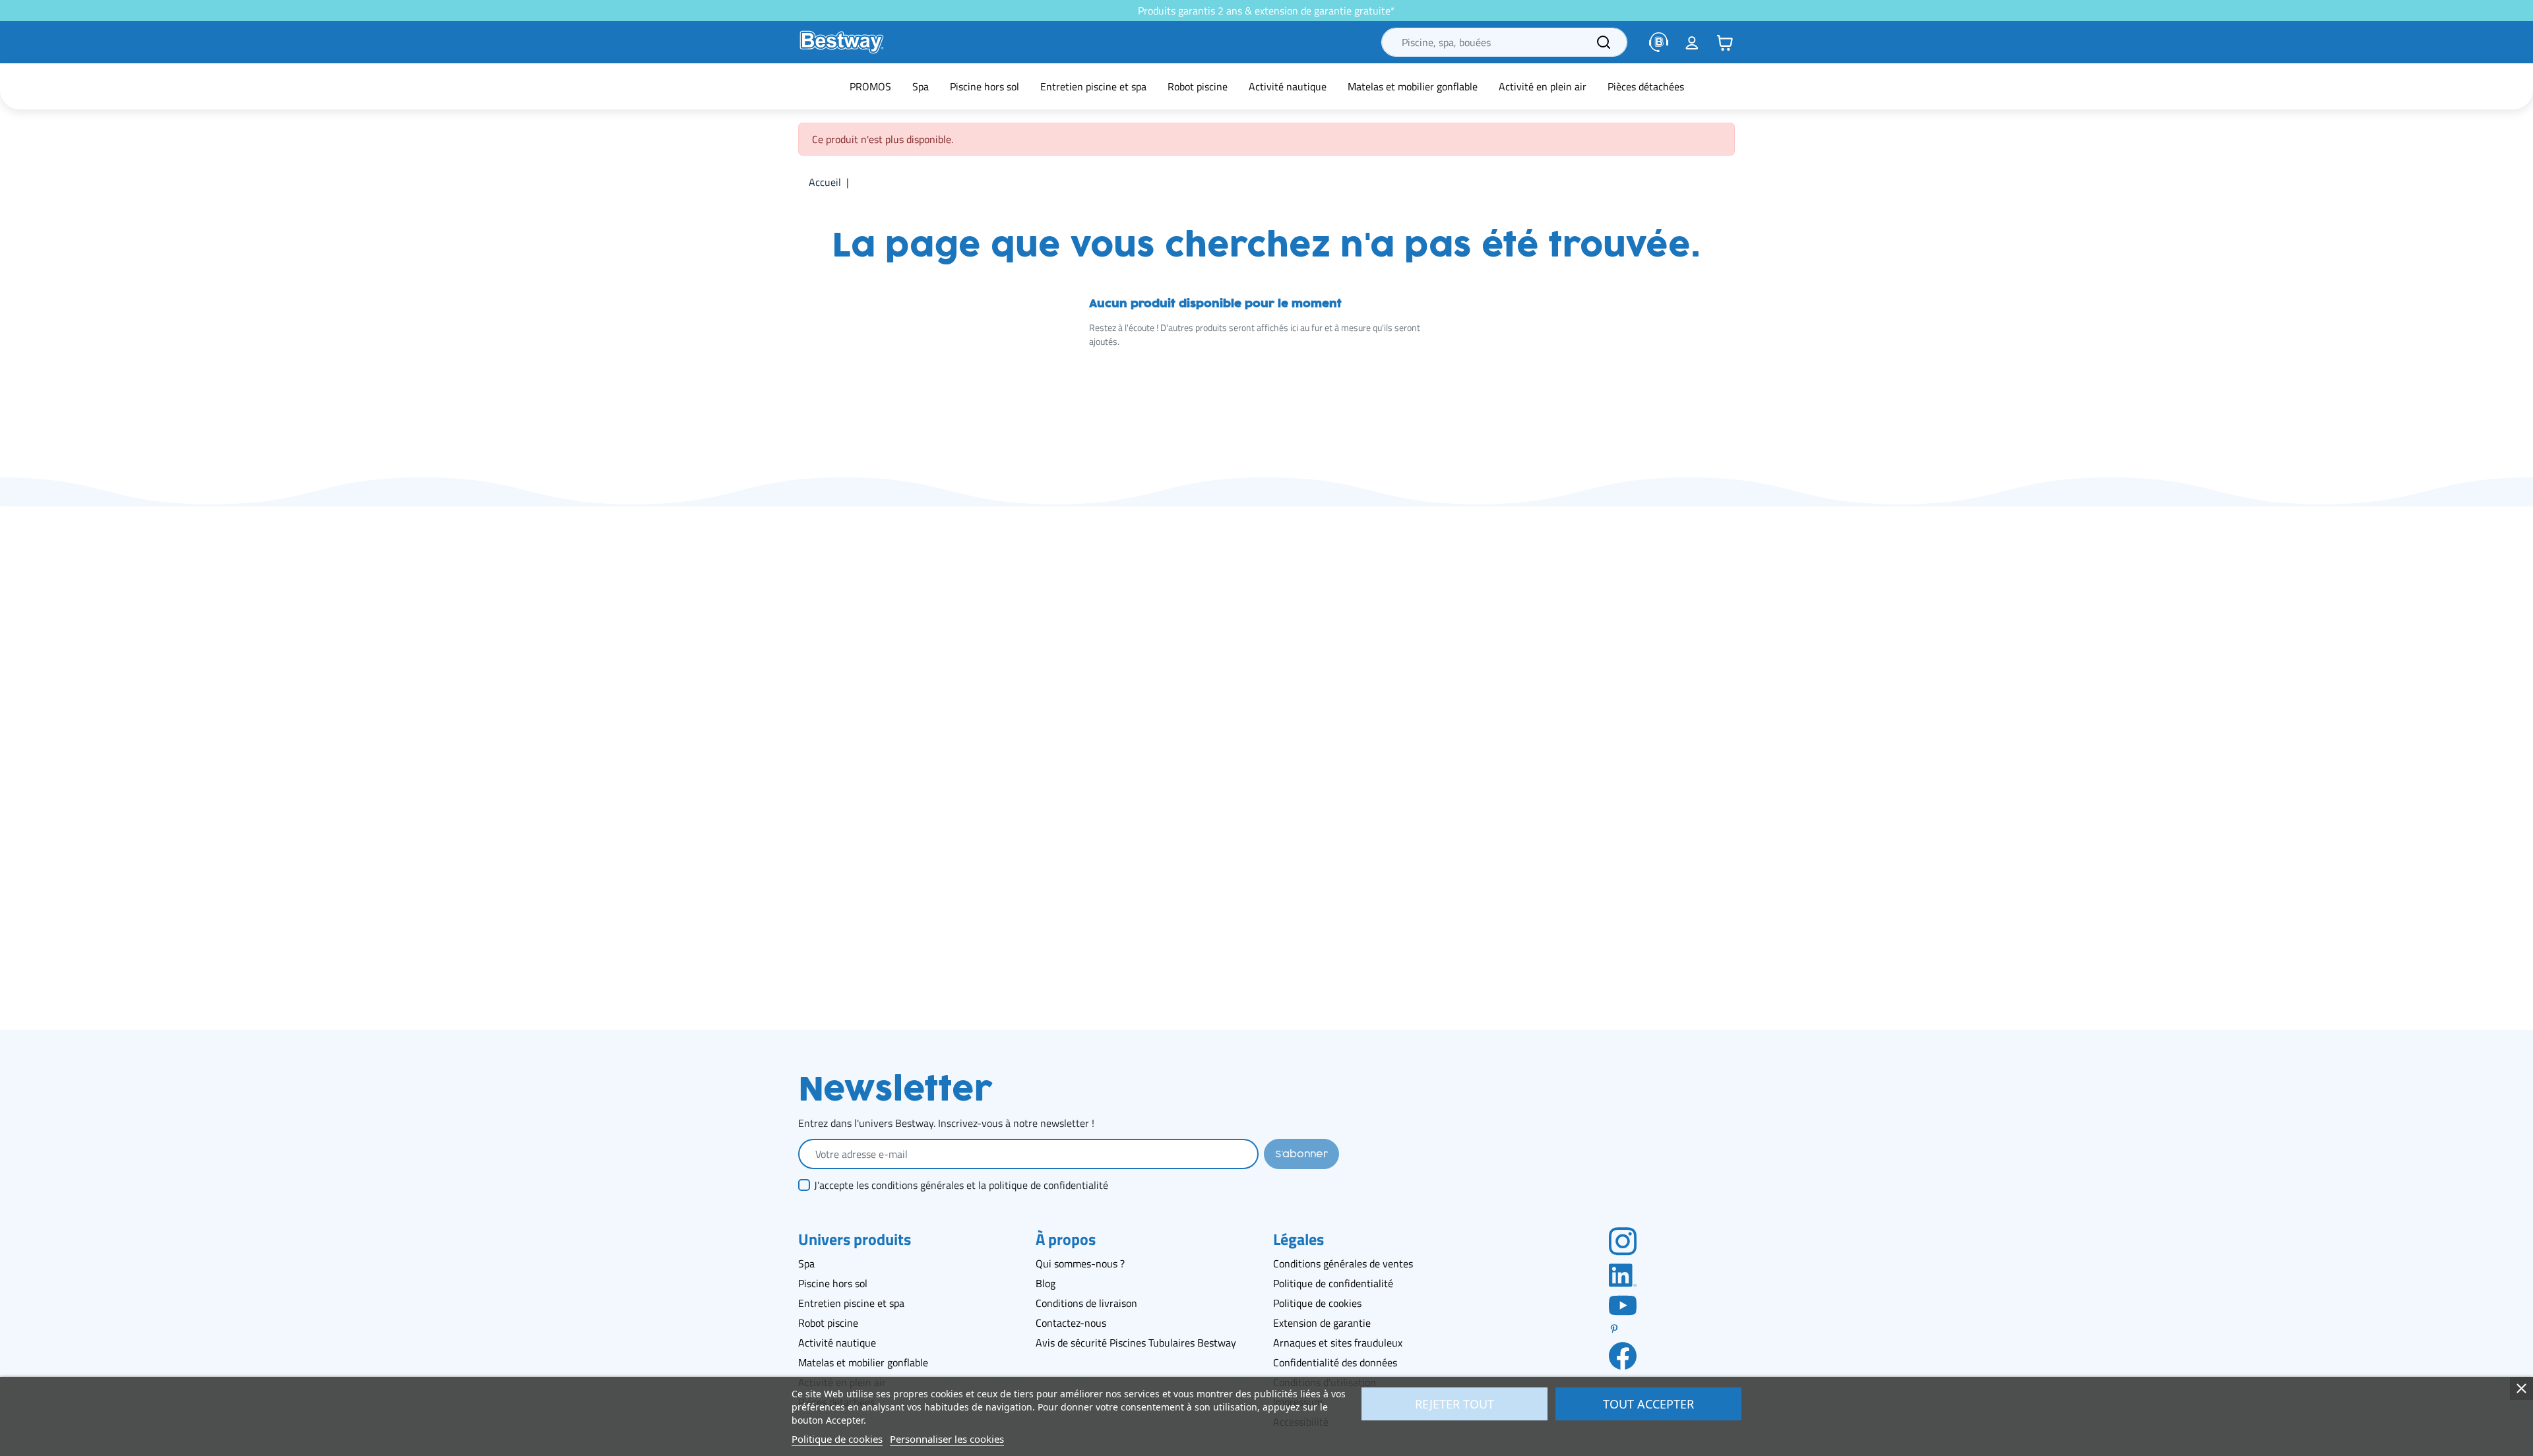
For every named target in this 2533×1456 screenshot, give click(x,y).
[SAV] (1659, 42)
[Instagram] (1623, 1240)
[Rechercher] (1604, 42)
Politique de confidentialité (1333, 1283)
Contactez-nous (1071, 1323)
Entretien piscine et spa (851, 1303)
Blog (1046, 1283)
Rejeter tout (1454, 1404)
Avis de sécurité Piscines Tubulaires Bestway (1136, 1343)
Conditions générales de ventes (1343, 1263)
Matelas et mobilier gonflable (863, 1362)
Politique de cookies (1317, 1303)
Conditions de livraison (1086, 1303)
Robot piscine (828, 1323)
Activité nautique (837, 1343)
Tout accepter (1648, 1404)
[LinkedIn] (1623, 1274)
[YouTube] (1623, 1304)
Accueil (825, 182)
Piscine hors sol (833, 1283)
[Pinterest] (1623, 1329)
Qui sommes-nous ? (1080, 1263)
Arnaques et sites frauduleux (1338, 1343)
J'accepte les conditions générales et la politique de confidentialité (961, 1185)
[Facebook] (1623, 1355)
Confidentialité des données (1335, 1362)
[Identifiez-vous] (1692, 42)
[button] (1725, 42)
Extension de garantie (1322, 1323)
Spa (806, 1263)
